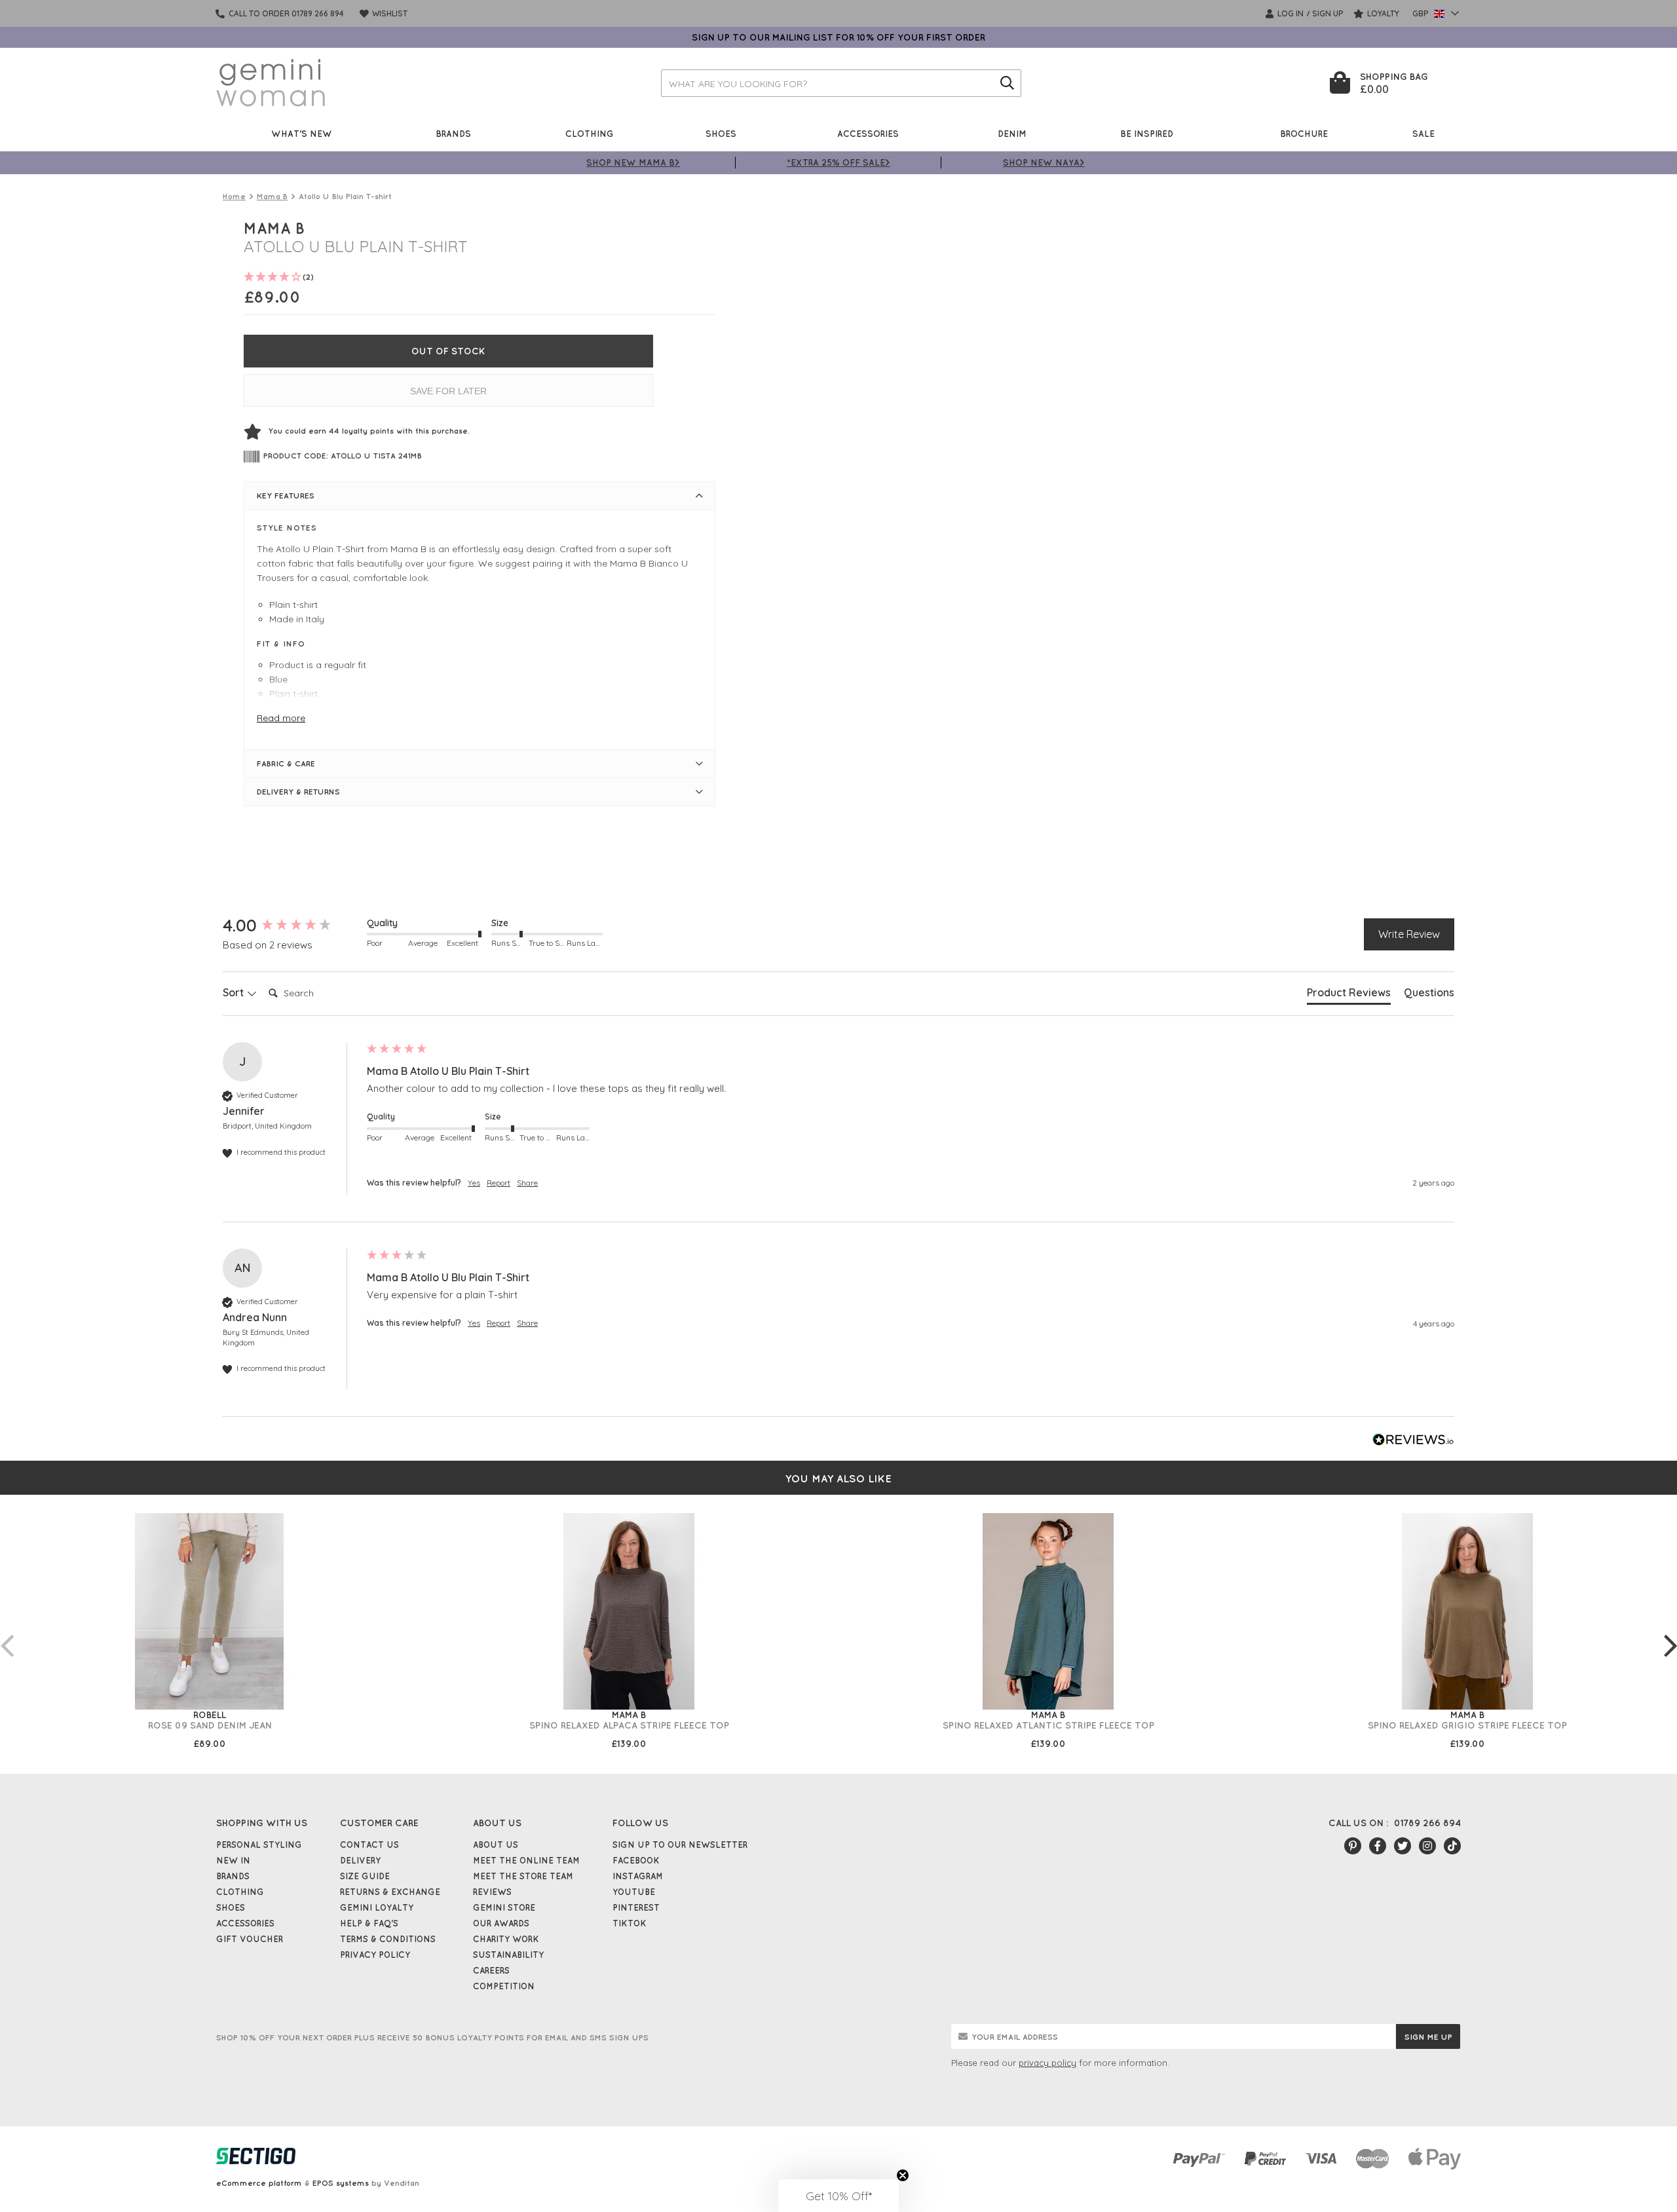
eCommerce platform (259, 2183)
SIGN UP (1328, 13)
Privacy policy (375, 1955)
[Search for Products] (1008, 83)
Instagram (638, 1876)
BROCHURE (1304, 133)
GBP (1422, 13)
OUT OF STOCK (448, 351)
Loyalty (1382, 13)
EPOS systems (341, 2183)
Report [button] (499, 1183)
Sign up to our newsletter (680, 1845)
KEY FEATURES (286, 496)
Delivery (360, 1860)
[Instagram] (1427, 1846)
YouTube (634, 1892)
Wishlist (389, 13)
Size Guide (365, 1876)
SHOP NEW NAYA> (1044, 162)
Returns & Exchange (390, 1892)
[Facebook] (1378, 1846)
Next (1670, 1632)
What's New (302, 133)
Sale (1423, 133)
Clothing (590, 133)
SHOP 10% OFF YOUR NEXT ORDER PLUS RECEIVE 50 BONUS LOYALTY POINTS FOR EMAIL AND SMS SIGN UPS (432, 2037)
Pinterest (636, 1907)
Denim (1012, 133)
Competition (504, 1986)
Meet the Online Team (526, 1860)
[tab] (1349, 995)
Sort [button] (235, 992)
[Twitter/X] (1403, 1846)
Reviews (492, 1892)
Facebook (636, 1860)
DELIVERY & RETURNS (298, 792)
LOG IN (1290, 13)
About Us (496, 1845)
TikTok (630, 1923)
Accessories (868, 133)
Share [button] (527, 1183)
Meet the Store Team (523, 1876)
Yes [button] (474, 1183)
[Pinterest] (1353, 1846)
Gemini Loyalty (377, 1907)
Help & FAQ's (369, 1923)
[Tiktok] (1452, 1846)
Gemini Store (504, 1907)
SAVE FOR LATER (448, 391)
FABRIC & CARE (286, 763)
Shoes (721, 133)
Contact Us (369, 1845)
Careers (491, 1970)
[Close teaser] (903, 2175)
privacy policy (1047, 2063)
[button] (838, 2196)
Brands (453, 133)
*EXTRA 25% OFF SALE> (838, 162)
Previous (7, 1632)
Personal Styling (259, 1845)
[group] (292, 926)
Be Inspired (1147, 133)
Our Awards (501, 1923)
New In (233, 1860)
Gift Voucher (250, 1939)
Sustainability (508, 1955)
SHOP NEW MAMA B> (633, 162)
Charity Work (506, 1939)
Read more (281, 718)
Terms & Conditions (388, 1939)
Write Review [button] (1409, 934)
